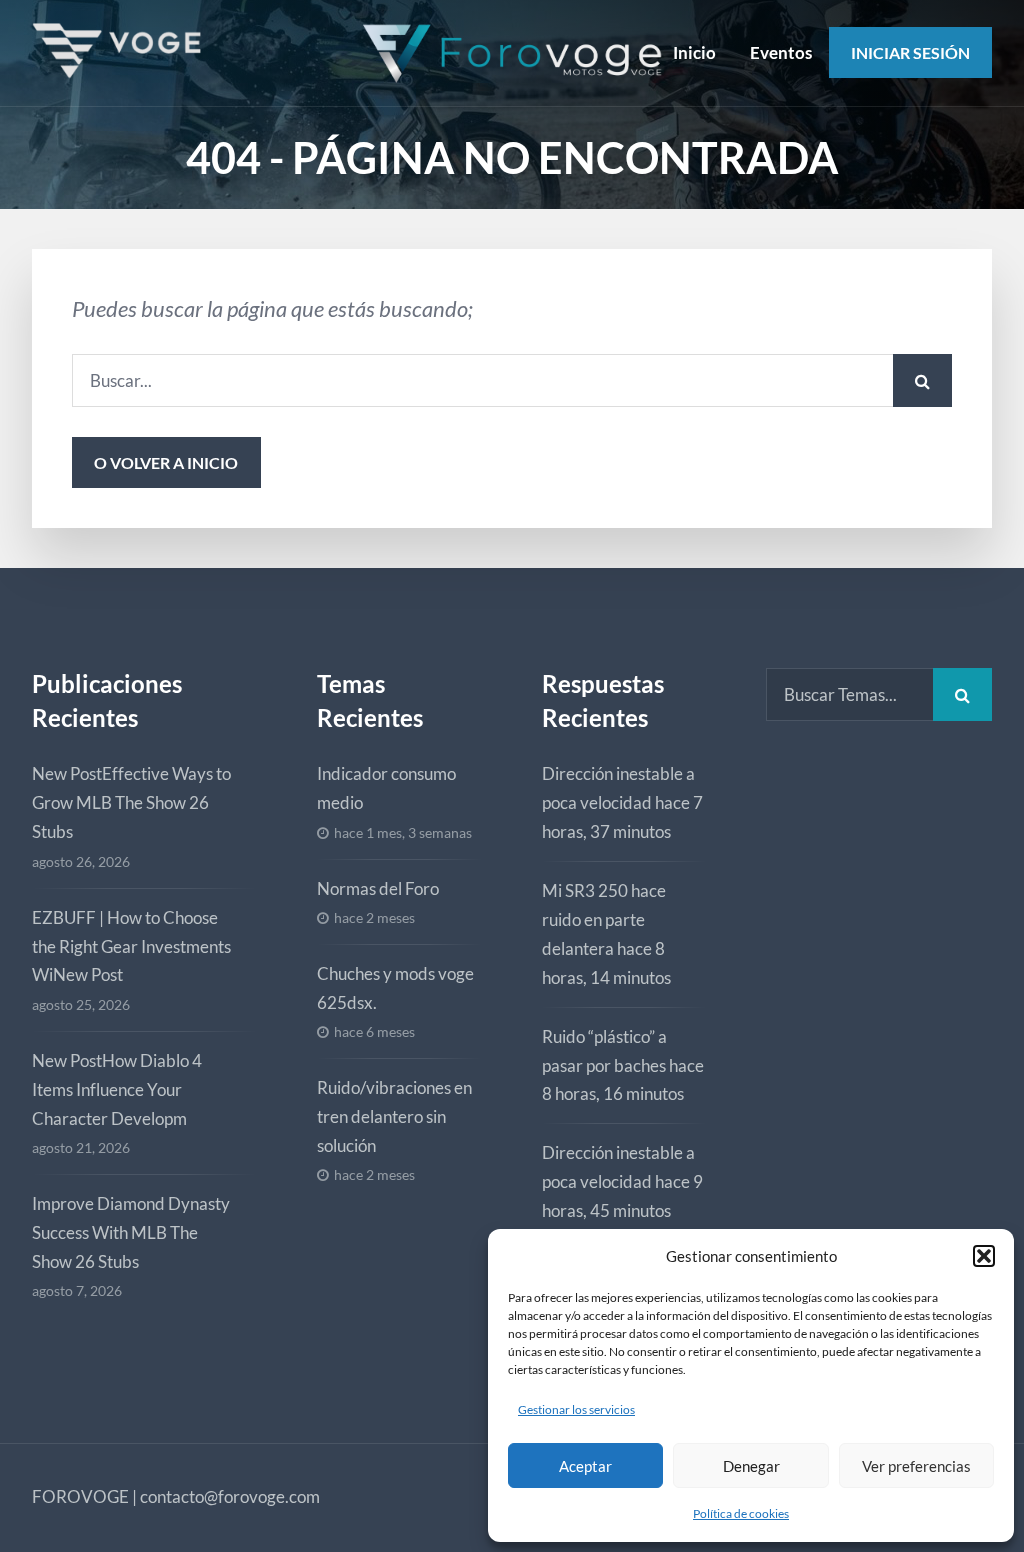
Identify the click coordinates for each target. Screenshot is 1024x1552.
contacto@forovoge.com (230, 1496)
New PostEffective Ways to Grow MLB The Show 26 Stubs (131, 802)
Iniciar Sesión (910, 52)
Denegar (751, 1466)
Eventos (781, 52)
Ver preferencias (916, 1466)
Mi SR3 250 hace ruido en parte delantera (604, 919)
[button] (984, 1256)
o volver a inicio (166, 462)
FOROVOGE (80, 1496)
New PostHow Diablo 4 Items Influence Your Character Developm (117, 1089)
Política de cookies (741, 1513)
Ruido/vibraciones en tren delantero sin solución (394, 1116)
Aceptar (585, 1466)
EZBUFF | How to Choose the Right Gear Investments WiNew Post (131, 946)
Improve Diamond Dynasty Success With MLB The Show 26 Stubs (131, 1232)
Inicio (694, 52)
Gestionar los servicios (576, 1409)
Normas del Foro (378, 888)
